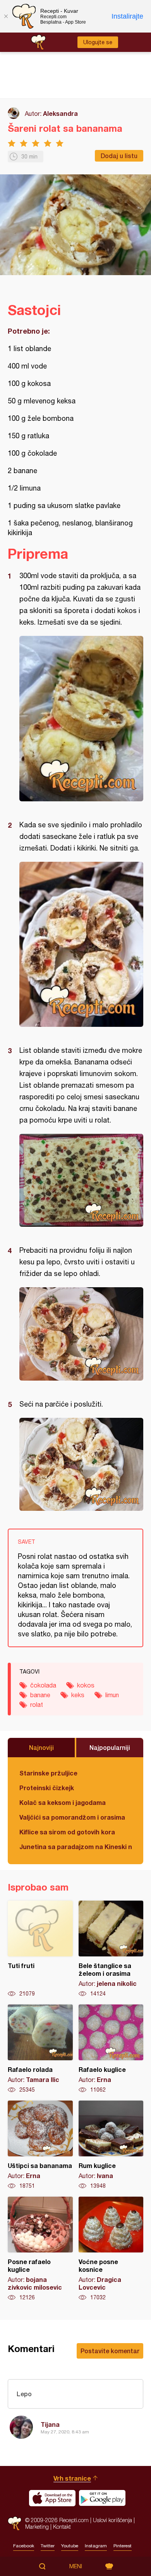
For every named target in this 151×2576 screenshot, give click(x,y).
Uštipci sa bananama (40, 2145)
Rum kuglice (111, 2145)
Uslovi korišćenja (112, 2520)
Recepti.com (15, 2523)
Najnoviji (41, 1747)
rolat (37, 1705)
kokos (86, 1685)
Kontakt (62, 2527)
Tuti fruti (40, 1949)
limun (112, 1695)
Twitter (48, 2546)
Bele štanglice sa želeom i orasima (111, 1949)
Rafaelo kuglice (111, 2049)
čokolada (43, 1685)
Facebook (24, 2546)
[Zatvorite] (6, 16)
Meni (76, 2566)
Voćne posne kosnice (111, 2249)
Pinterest (123, 2546)
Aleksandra (60, 113)
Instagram (96, 2546)
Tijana (50, 2424)
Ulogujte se (98, 42)
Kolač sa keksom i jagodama (63, 1802)
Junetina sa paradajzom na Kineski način (75, 1847)
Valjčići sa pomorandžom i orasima (72, 1817)
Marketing (37, 2527)
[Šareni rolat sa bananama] (81, 719)
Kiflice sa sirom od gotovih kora (67, 1832)
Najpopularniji (110, 1747)
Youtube (70, 2546)
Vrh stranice (72, 2478)
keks (78, 1695)
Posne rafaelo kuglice (40, 2249)
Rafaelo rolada (40, 2049)
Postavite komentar (110, 2351)
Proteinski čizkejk (47, 1788)
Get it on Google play (102, 2498)
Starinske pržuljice (48, 1773)
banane (40, 1695)
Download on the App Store (52, 2498)
